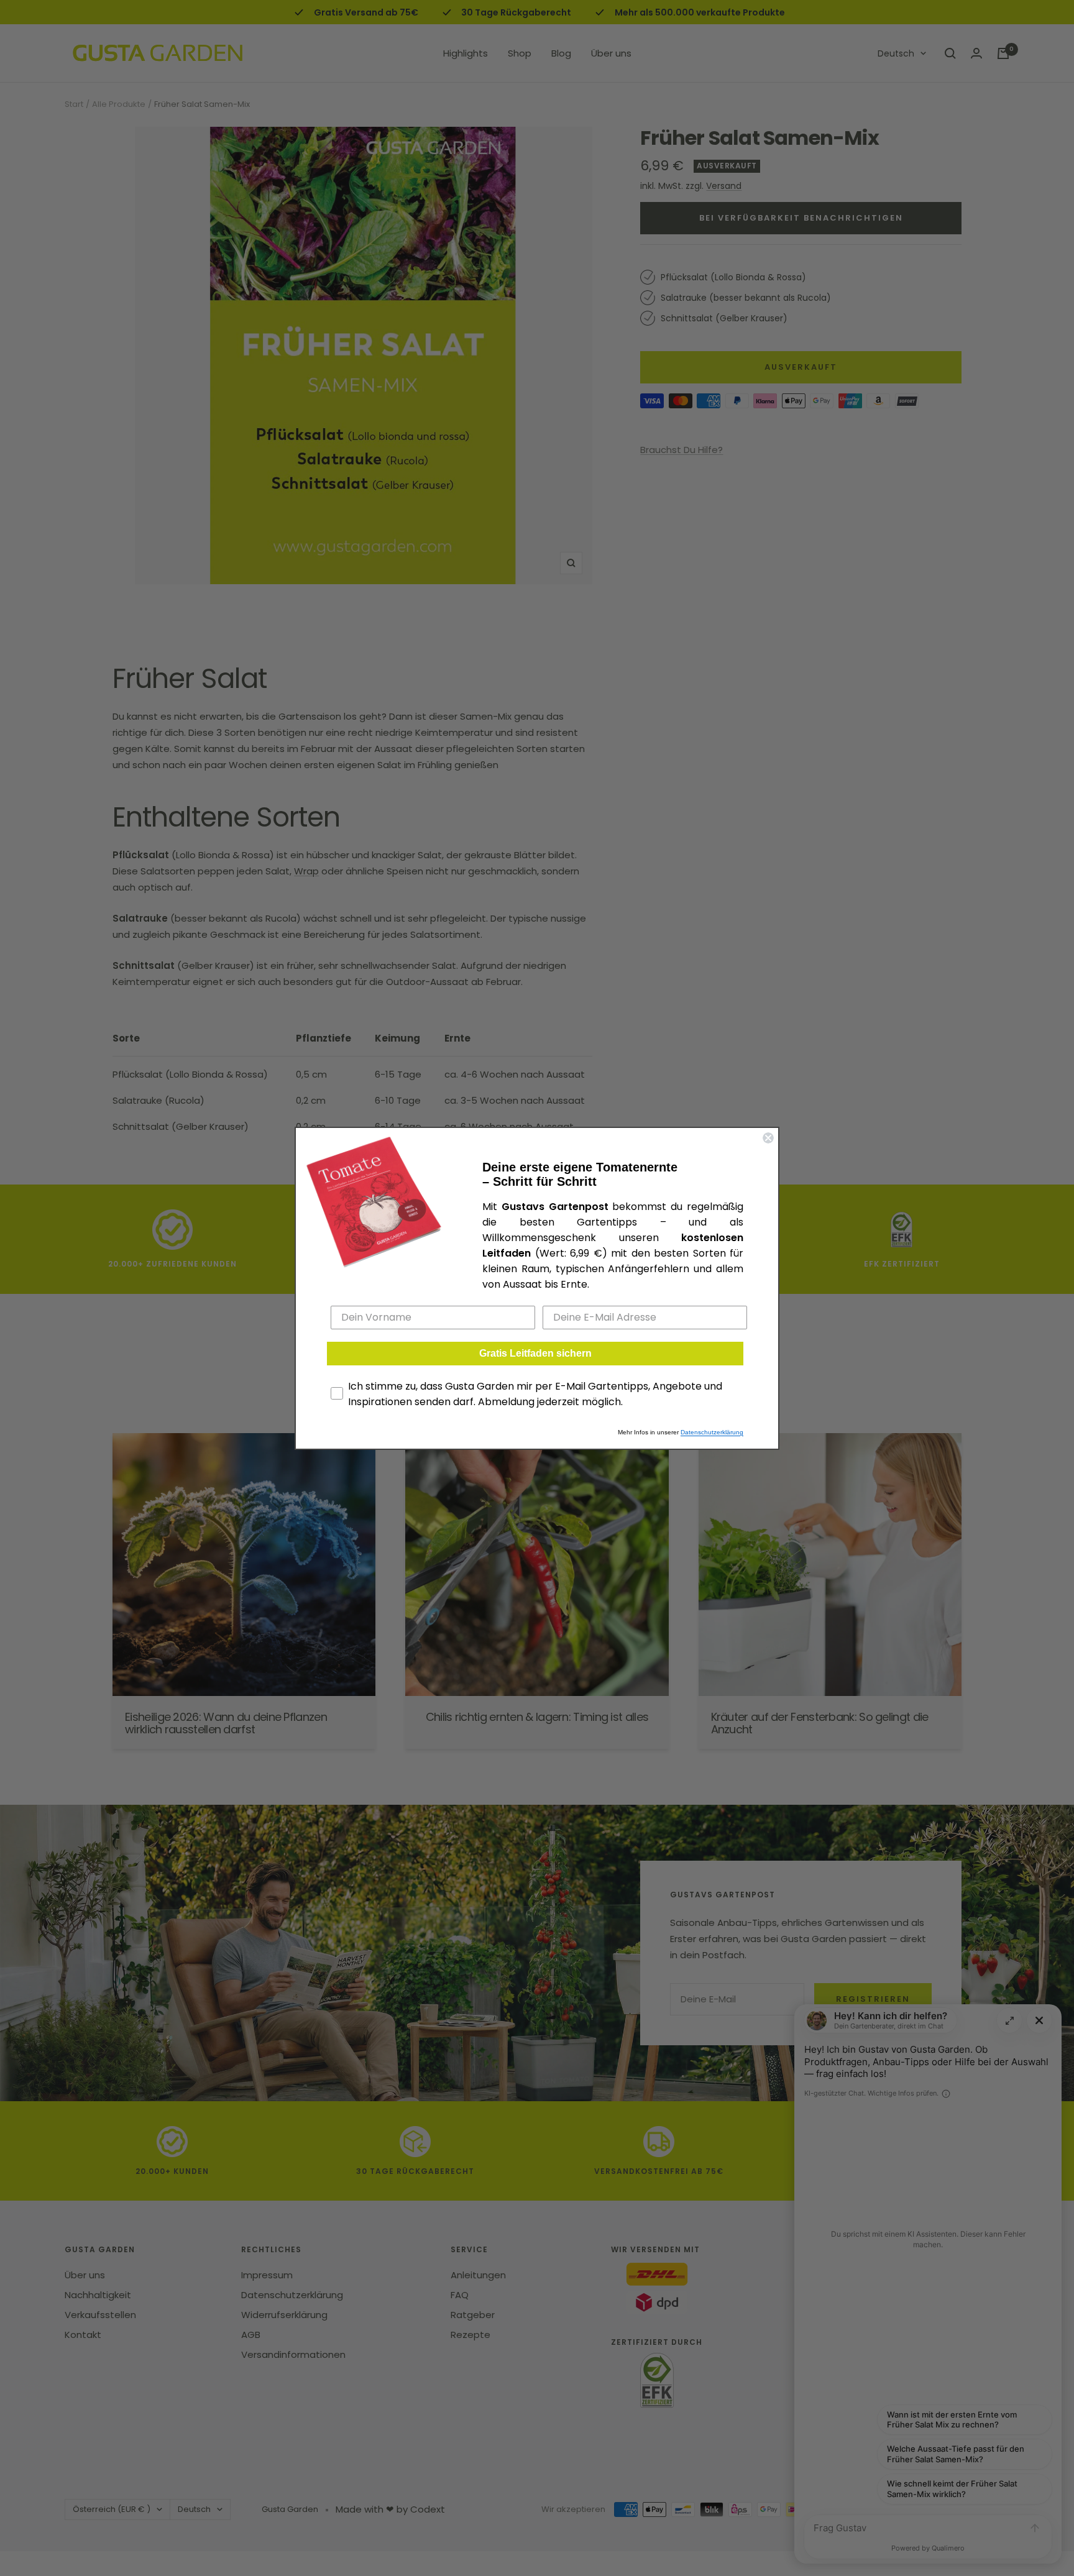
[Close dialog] (768, 1138)
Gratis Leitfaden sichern (535, 1353)
